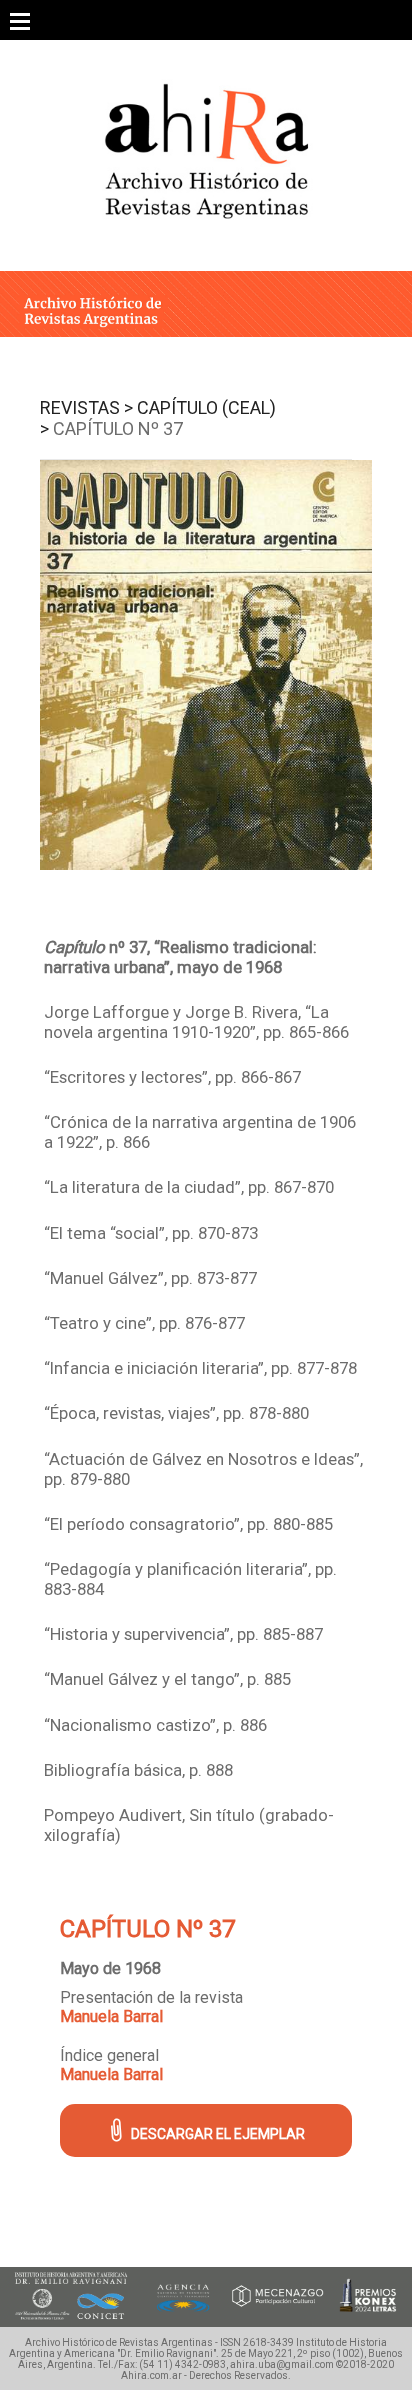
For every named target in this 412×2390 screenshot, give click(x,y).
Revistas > (86, 407)
